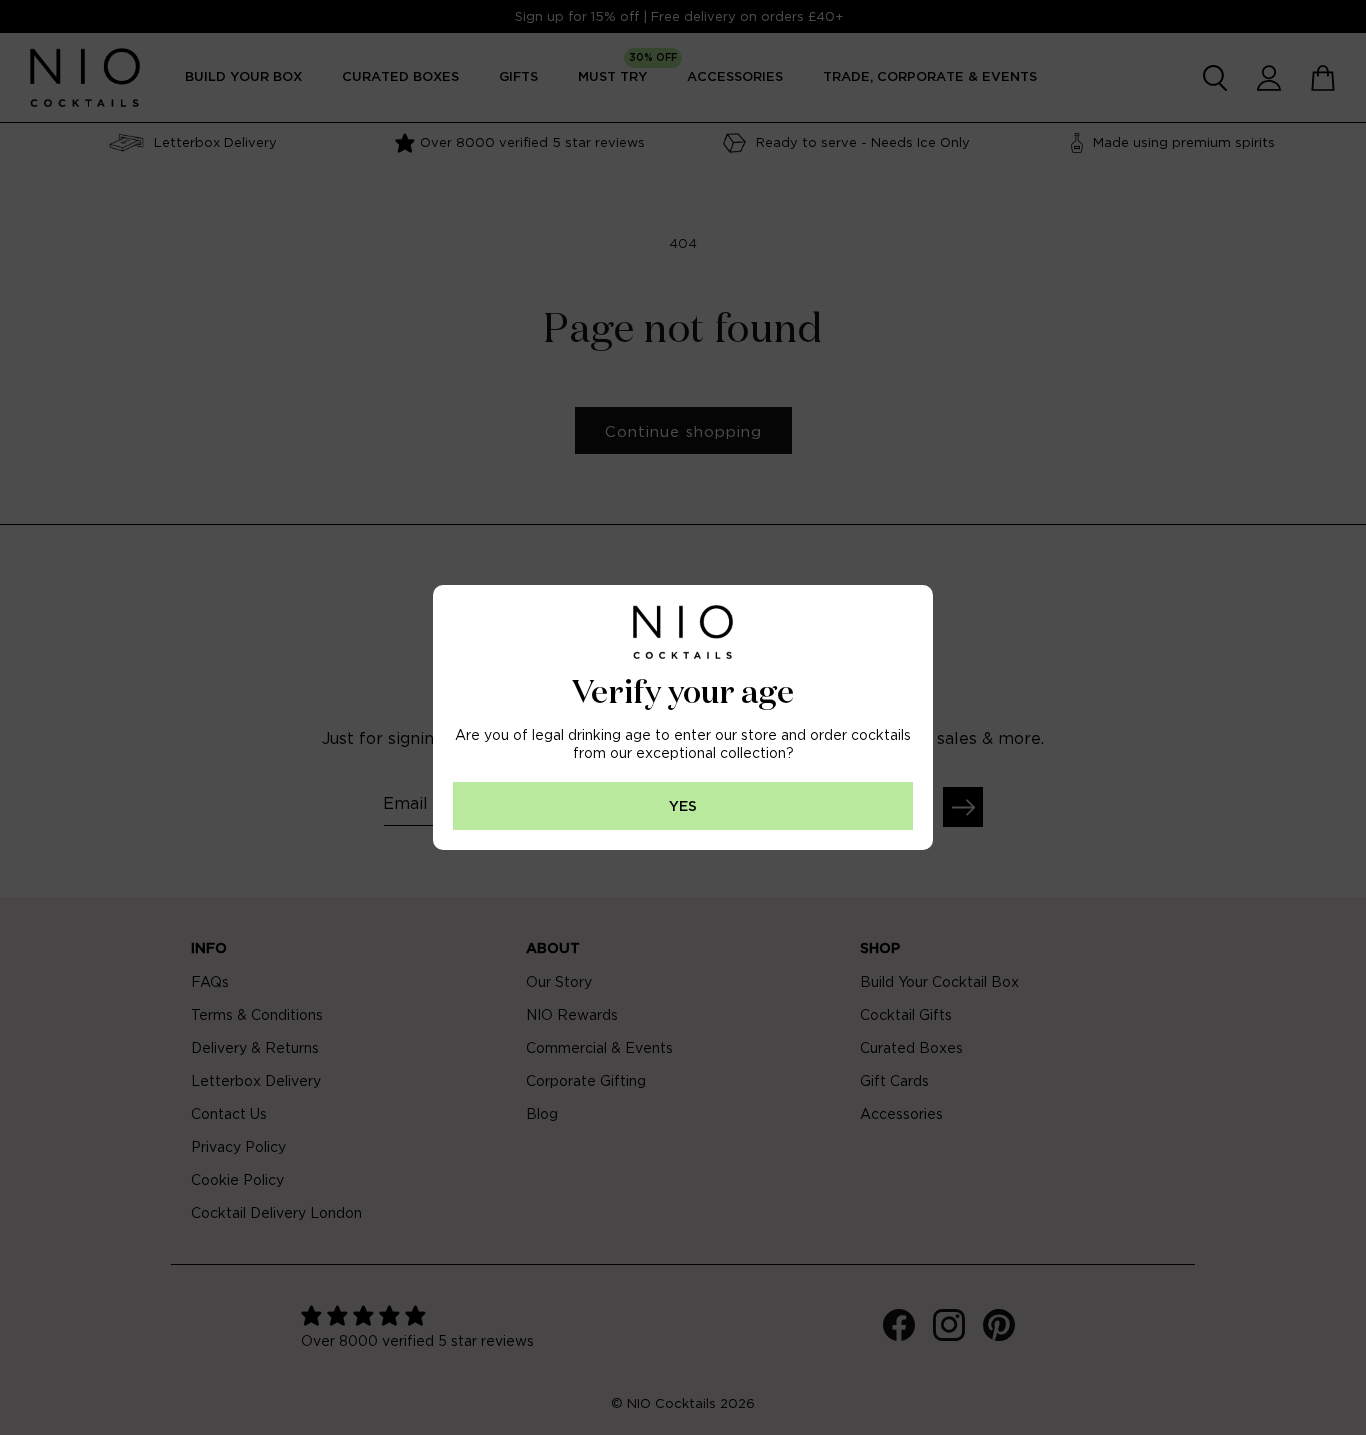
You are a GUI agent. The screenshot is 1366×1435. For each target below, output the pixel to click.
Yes (683, 806)
